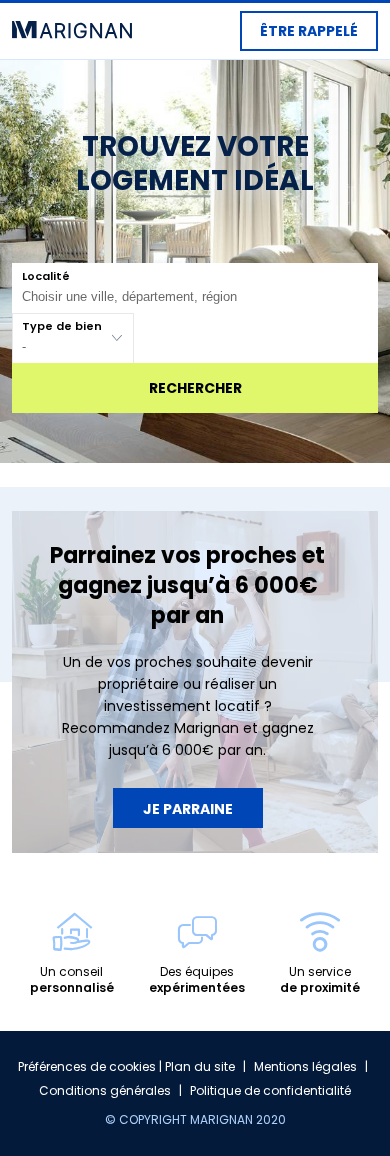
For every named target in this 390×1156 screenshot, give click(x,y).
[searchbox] (182, 296)
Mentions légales (305, 1066)
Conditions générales (105, 1090)
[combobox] (195, 288)
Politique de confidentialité (270, 1090)
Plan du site (200, 1066)
